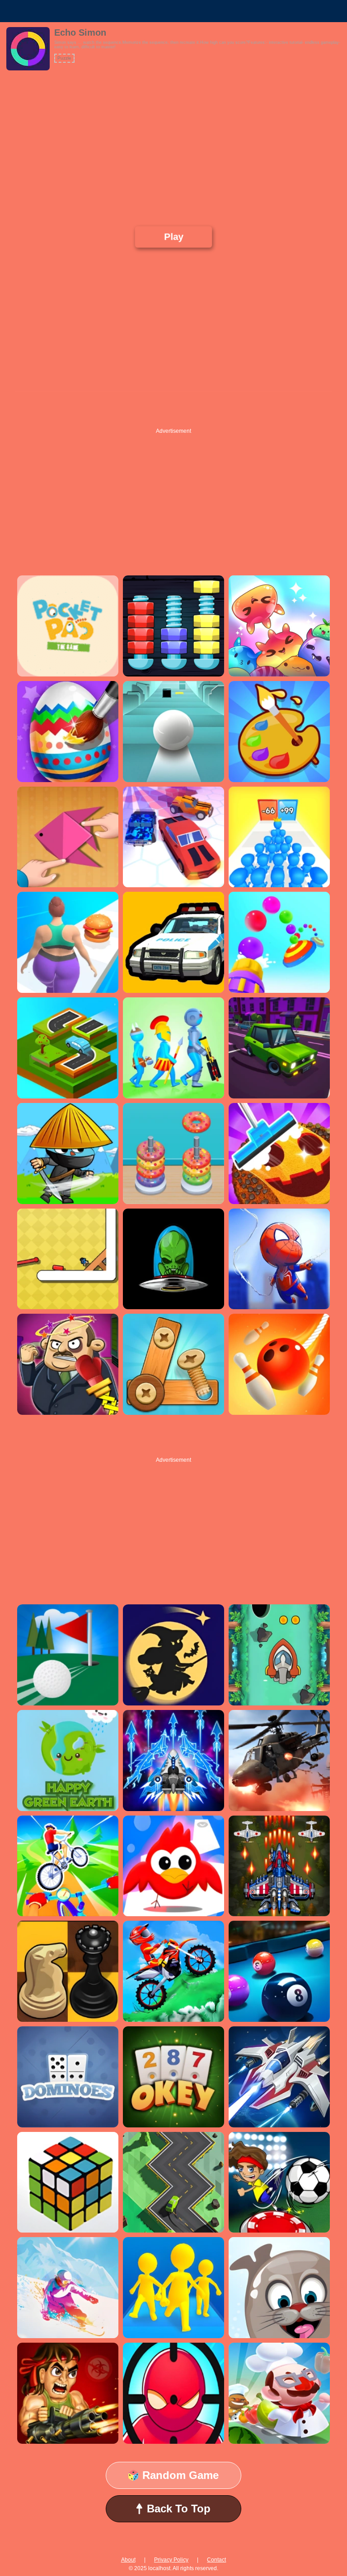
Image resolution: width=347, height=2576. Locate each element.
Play (173, 237)
